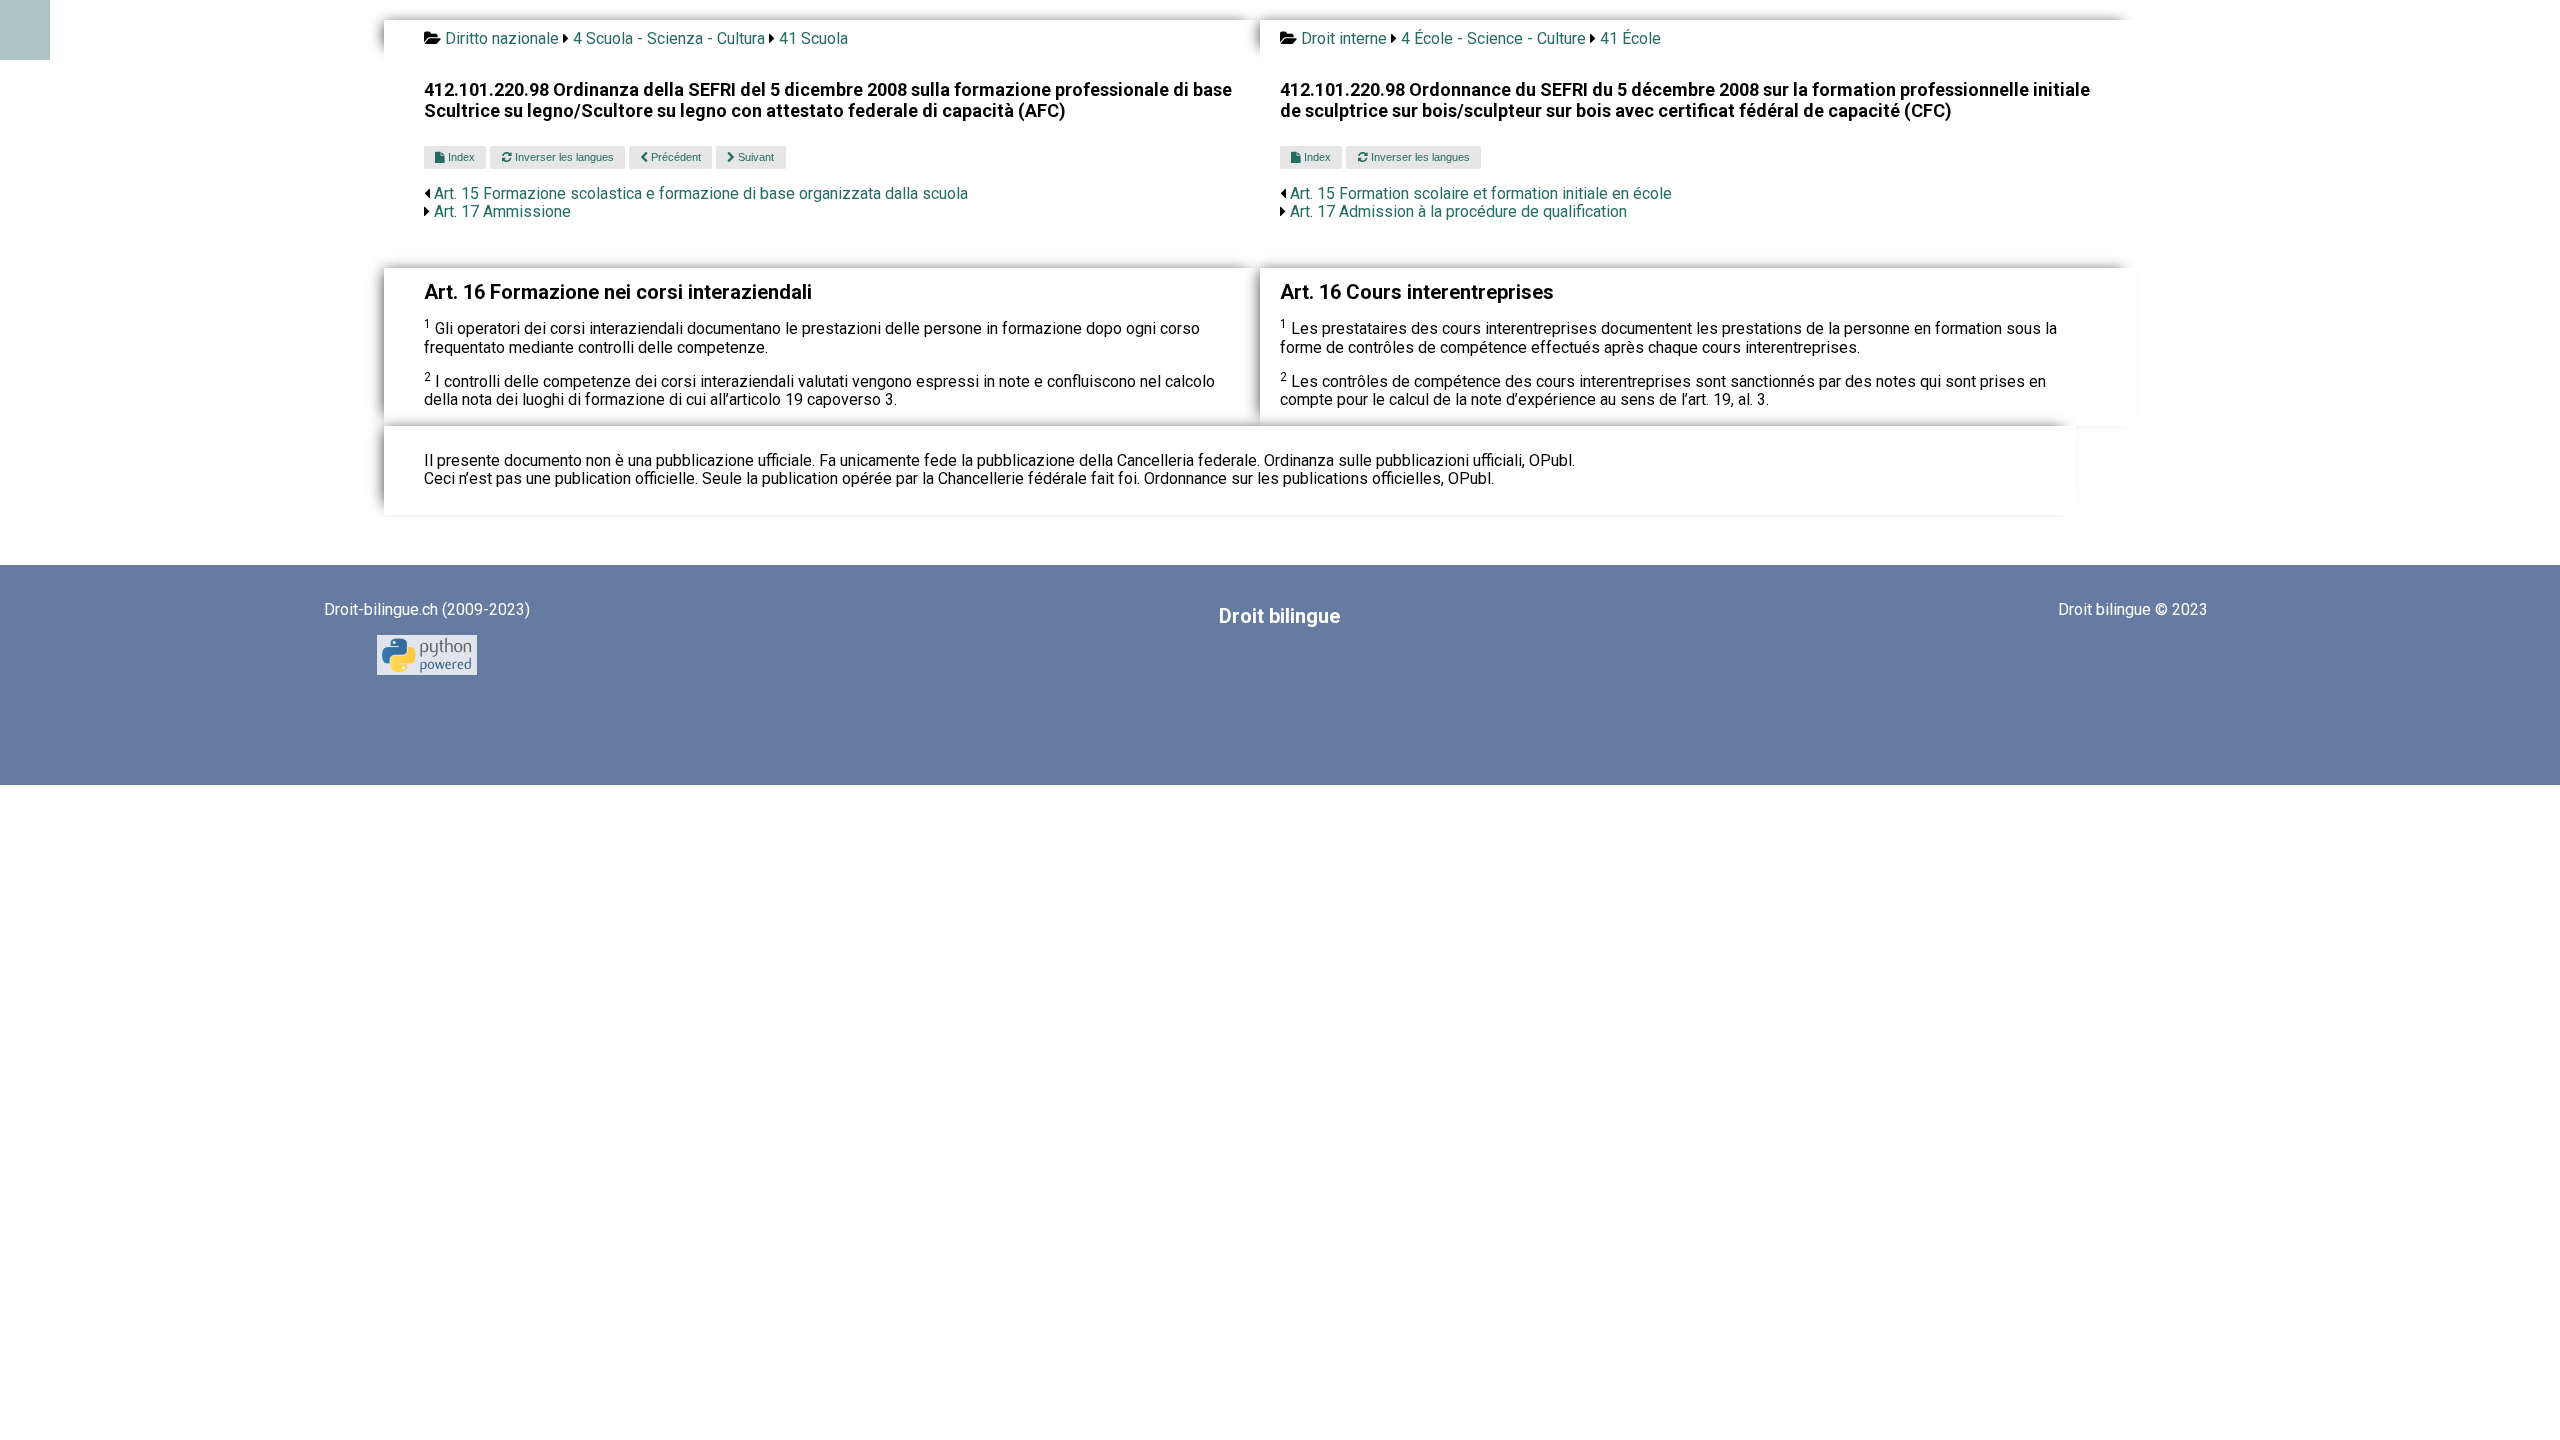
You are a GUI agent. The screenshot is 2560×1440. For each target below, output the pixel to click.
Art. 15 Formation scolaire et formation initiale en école (1481, 193)
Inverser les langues (563, 157)
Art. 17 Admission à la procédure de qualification (1458, 211)
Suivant (754, 157)
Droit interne (1344, 38)
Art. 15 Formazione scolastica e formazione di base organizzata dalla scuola (701, 193)
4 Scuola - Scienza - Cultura (669, 38)
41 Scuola (813, 38)
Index (460, 157)
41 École (1630, 38)
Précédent (674, 157)
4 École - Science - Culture (1493, 38)
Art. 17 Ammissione (502, 211)
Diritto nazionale (502, 38)
